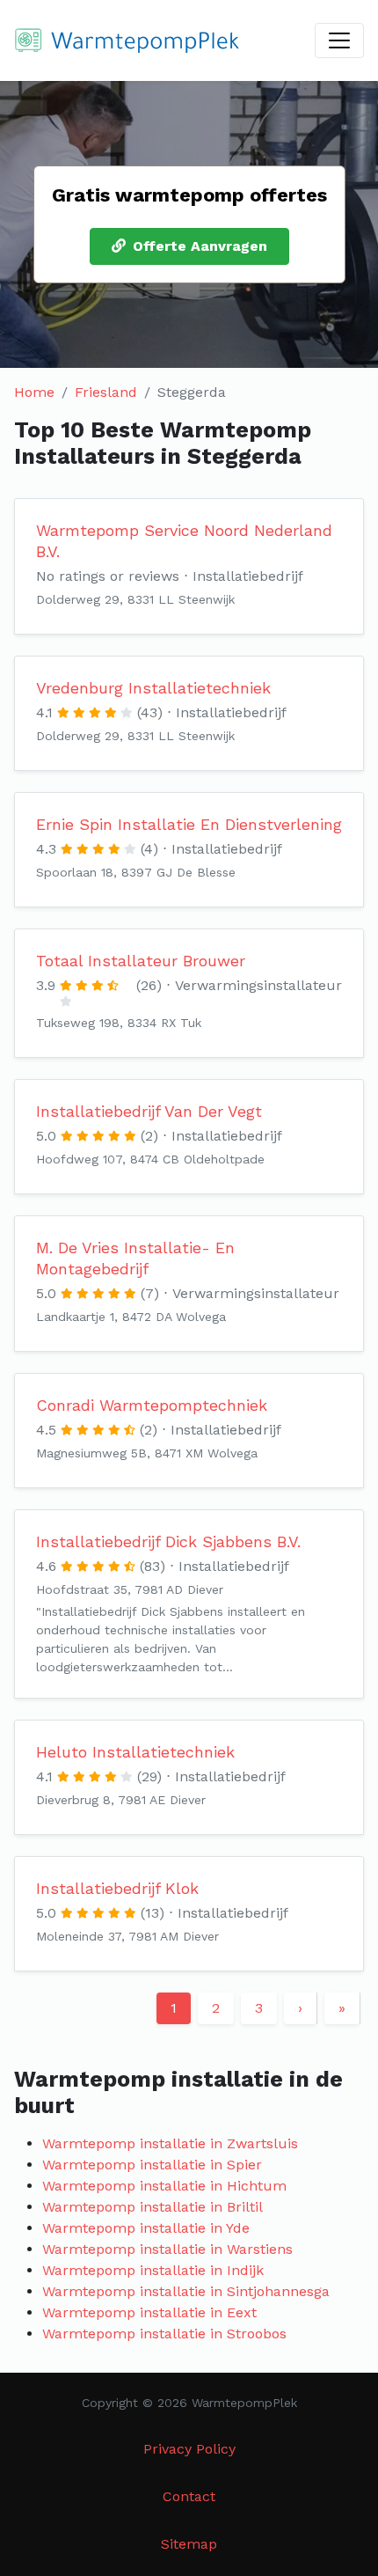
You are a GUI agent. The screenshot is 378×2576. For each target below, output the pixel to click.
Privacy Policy (189, 2449)
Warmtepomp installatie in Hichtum (164, 2186)
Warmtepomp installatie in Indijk (153, 2270)
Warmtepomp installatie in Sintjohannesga (186, 2291)
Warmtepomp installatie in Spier (152, 2165)
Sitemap (189, 2544)
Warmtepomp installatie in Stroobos (164, 2334)
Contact (189, 2496)
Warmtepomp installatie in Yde (146, 2228)
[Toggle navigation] (339, 40)
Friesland (106, 392)
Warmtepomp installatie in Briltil (153, 2207)
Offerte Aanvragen (200, 246)
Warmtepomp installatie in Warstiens (167, 2249)
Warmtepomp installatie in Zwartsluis (170, 2143)
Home (34, 392)
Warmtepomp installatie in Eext (149, 2312)
